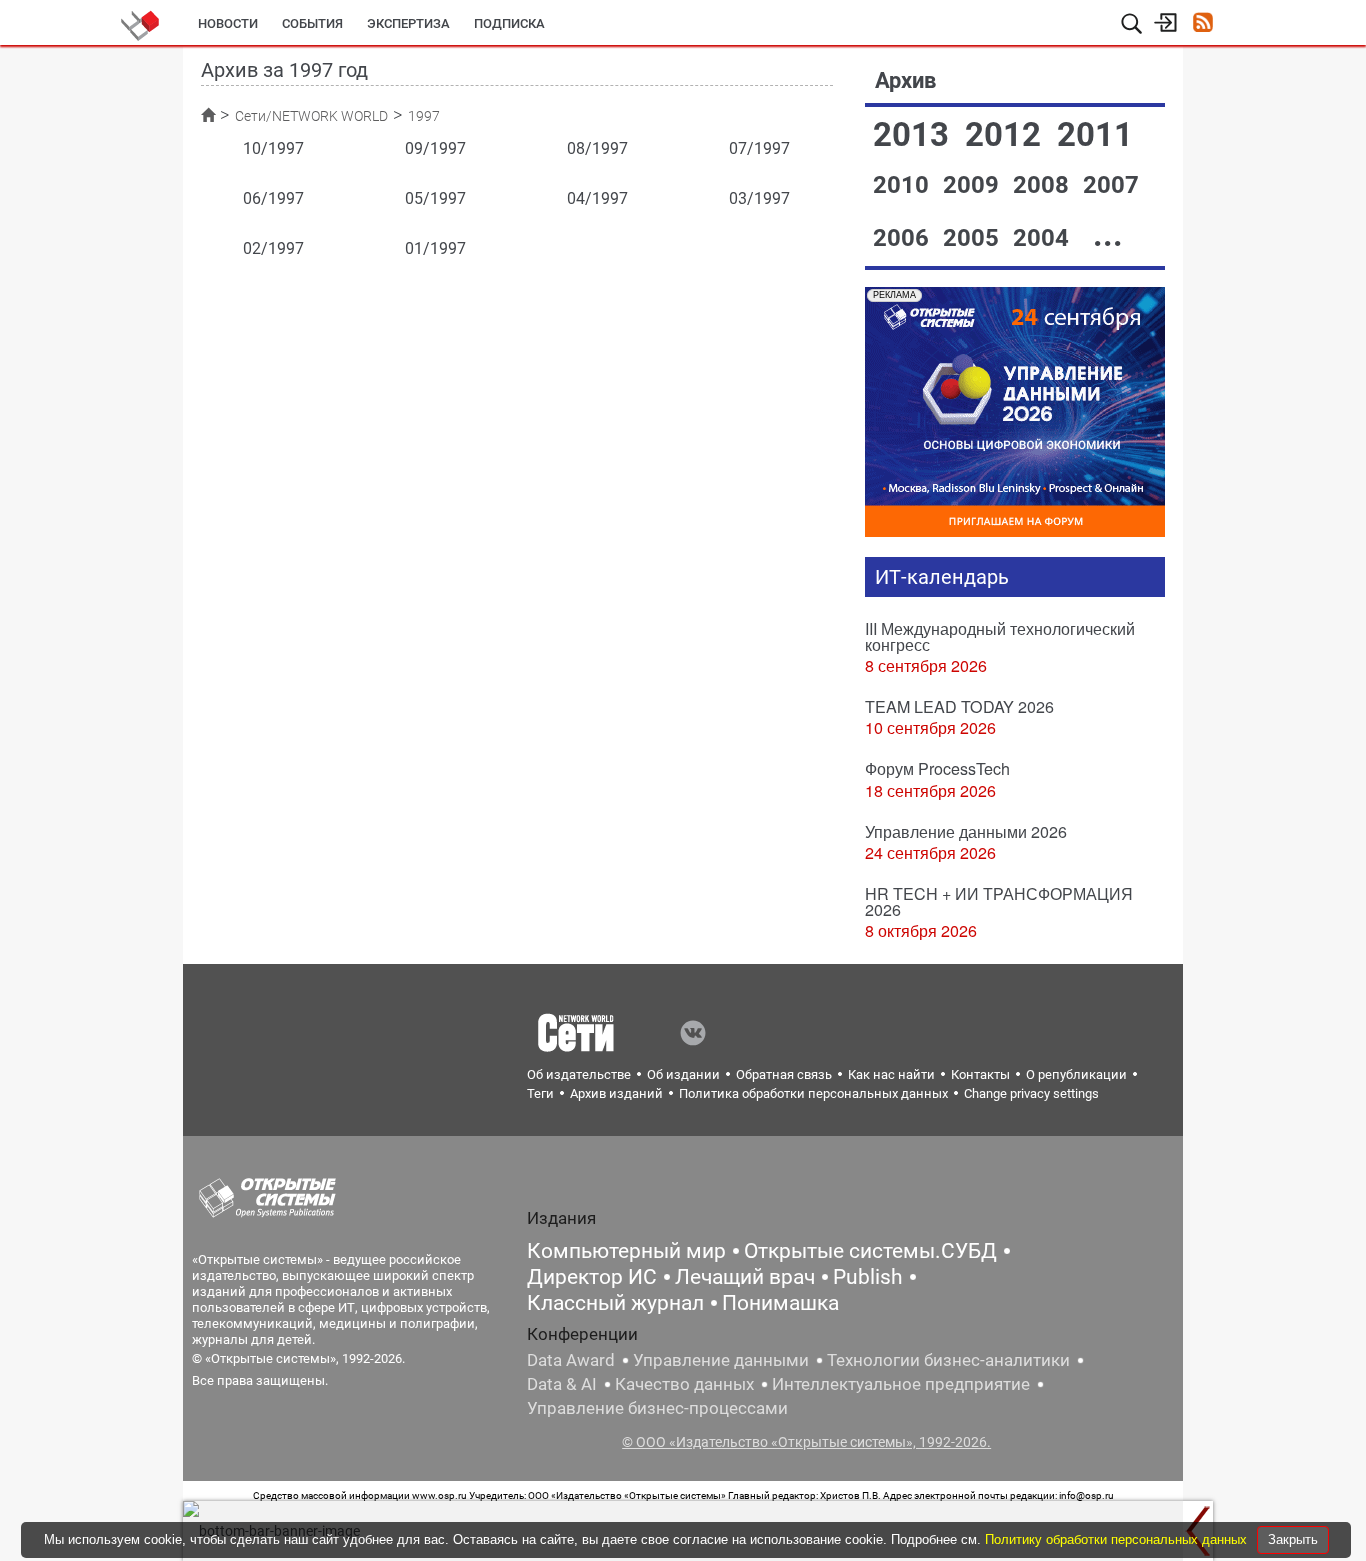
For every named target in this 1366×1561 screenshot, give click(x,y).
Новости (228, 23)
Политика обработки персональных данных (813, 1093)
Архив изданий (616, 1093)
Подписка (509, 23)
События (312, 23)
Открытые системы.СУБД (870, 1251)
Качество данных (684, 1384)
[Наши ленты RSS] (1202, 24)
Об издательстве (579, 1074)
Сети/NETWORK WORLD (311, 116)
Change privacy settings (1031, 1093)
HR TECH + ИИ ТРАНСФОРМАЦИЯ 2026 (999, 901)
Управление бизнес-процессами (657, 1408)
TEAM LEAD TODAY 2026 (959, 706)
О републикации (1076, 1074)
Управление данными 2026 (966, 831)
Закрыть (1293, 1539)
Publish (868, 1277)
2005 (974, 238)
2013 (915, 134)
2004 (1044, 238)
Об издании (683, 1074)
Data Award (571, 1360)
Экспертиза (408, 23)
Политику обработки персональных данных (1118, 1539)
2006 (904, 238)
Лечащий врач (745, 1277)
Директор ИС (592, 1277)
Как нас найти (891, 1074)
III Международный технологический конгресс (1000, 636)
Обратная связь (784, 1074)
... (1108, 234)
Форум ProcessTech (937, 768)
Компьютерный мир (626, 1251)
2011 (1095, 134)
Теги (540, 1093)
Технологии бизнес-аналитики (948, 1360)
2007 (1111, 185)
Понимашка (780, 1303)
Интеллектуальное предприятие (901, 1384)
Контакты (980, 1074)
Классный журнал (615, 1303)
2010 (904, 185)
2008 (1044, 185)
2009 (974, 185)
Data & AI (562, 1384)
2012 (1007, 134)
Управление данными (721, 1360)
